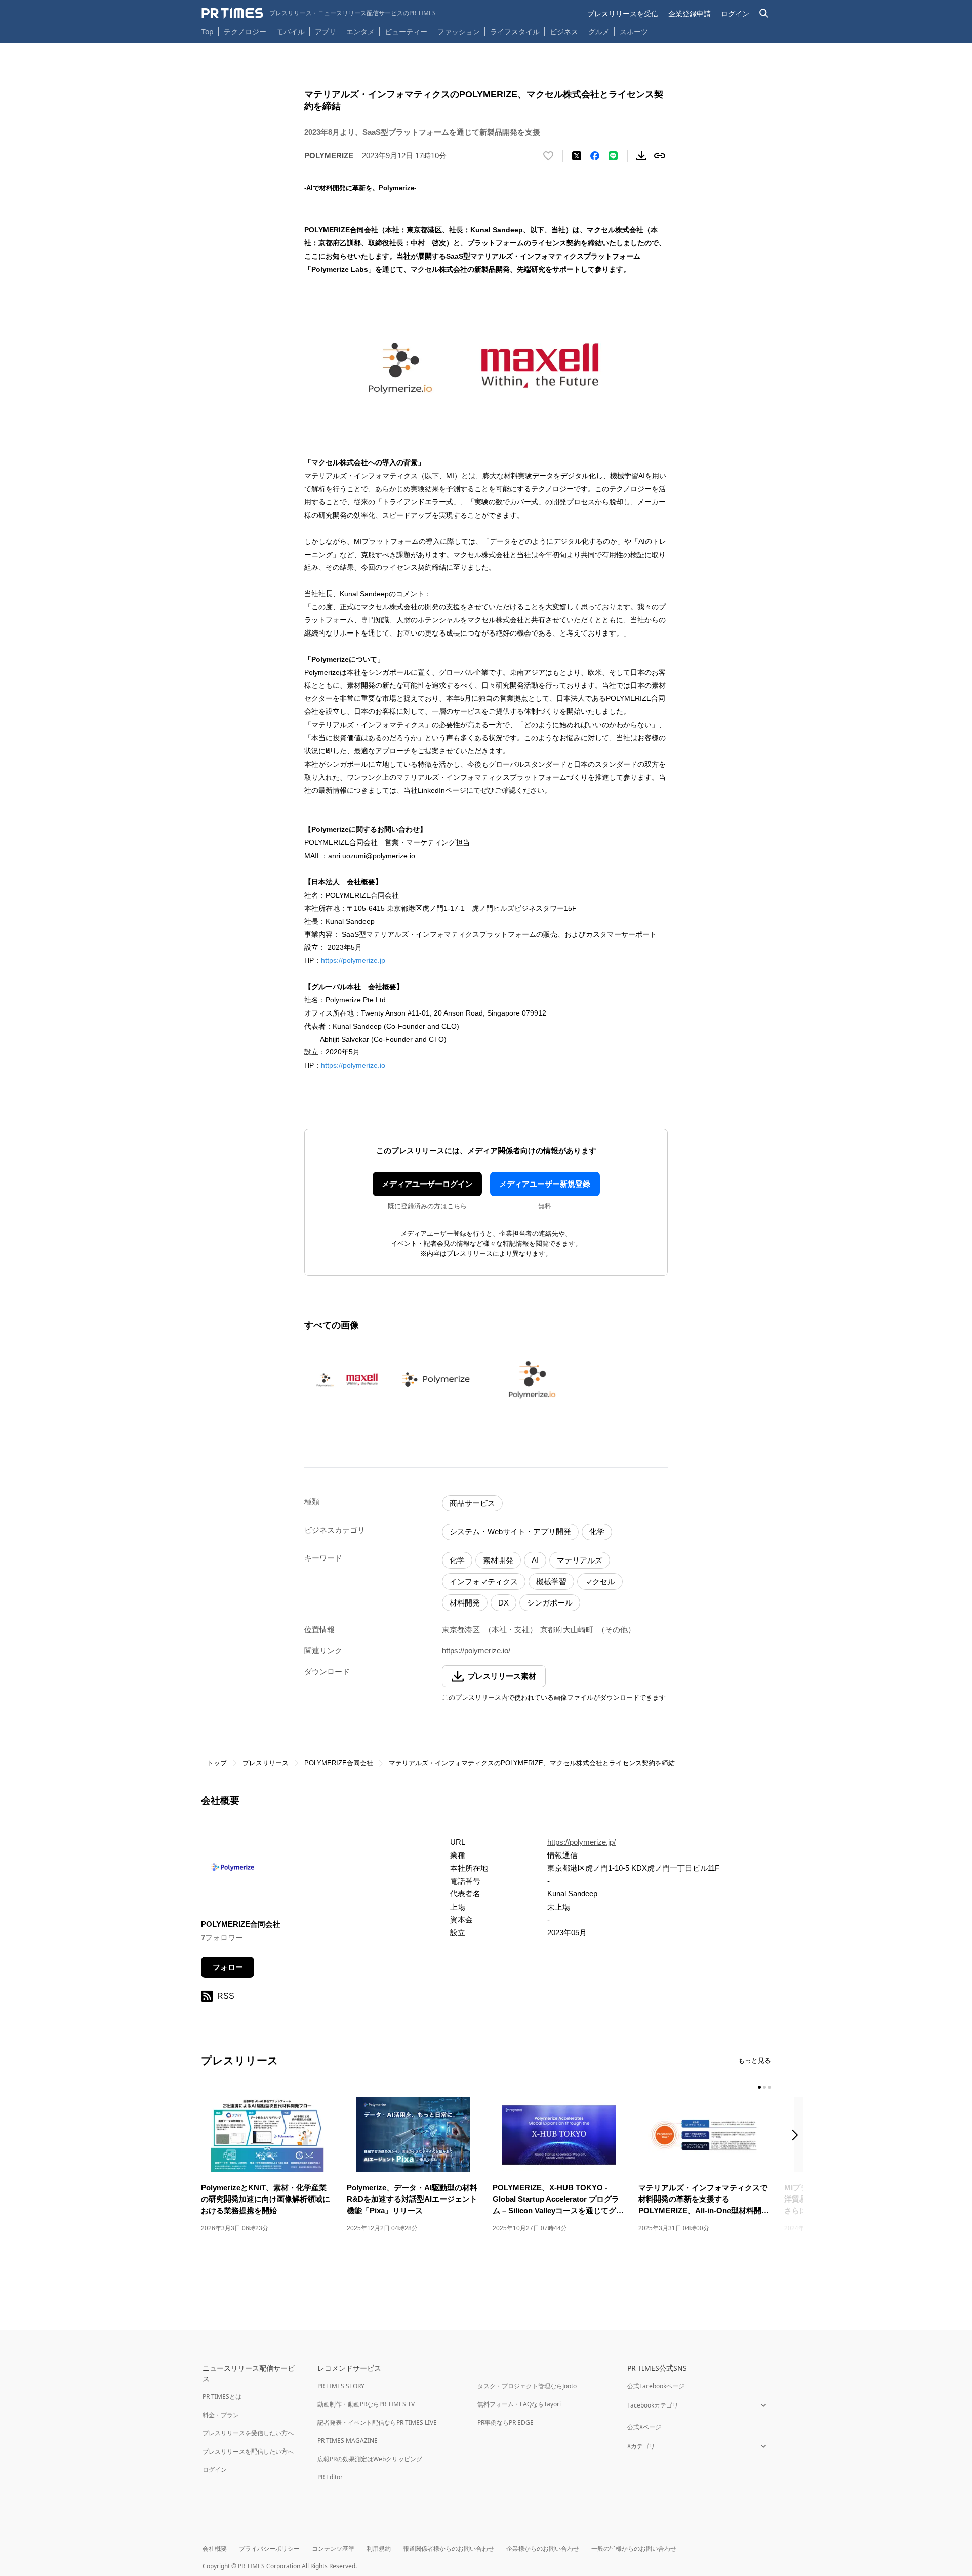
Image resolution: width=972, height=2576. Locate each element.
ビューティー (406, 32)
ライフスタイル (515, 32)
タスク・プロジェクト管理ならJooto (527, 2386)
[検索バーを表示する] (764, 13)
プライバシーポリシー (269, 2548)
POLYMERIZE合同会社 (339, 1763)
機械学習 (551, 1581)
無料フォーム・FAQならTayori (519, 2404)
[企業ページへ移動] (233, 1870)
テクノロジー (245, 32)
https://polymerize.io (354, 1065)
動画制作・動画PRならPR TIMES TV (366, 2404)
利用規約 (379, 2548)
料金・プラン (221, 2415)
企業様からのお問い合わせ (543, 2548)
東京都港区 (461, 1630)
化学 (597, 1531)
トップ (217, 1763)
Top (208, 32)
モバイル (291, 32)
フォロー (228, 1967)
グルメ (599, 32)
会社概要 (215, 2548)
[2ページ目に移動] (764, 2087)
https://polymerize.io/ (476, 1650)
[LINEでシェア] (613, 156)
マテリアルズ (580, 1560)
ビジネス (564, 32)
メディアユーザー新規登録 (545, 1184)
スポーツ (634, 32)
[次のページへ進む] (798, 2136)
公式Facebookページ (656, 2386)
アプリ (326, 32)
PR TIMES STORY (341, 2386)
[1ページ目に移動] (759, 2087)
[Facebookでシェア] (595, 156)
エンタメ (360, 32)
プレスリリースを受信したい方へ (248, 2433)
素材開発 (498, 1560)
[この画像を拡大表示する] (348, 1380)
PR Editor (330, 2477)
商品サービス (472, 1503)
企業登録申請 (690, 13)
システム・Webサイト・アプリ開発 (510, 1531)
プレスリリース (266, 1763)
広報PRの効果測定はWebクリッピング (370, 2459)
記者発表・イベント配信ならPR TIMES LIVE (377, 2422)
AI (535, 1560)
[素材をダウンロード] (641, 156)
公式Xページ (644, 2427)
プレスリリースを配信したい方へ (248, 2451)
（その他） (616, 1630)
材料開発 (465, 1603)
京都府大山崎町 (567, 1630)
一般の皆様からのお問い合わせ (634, 2548)
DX (503, 1603)
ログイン (735, 13)
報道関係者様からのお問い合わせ (449, 2548)
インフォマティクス (484, 1581)
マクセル (600, 1581)
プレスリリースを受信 (623, 13)
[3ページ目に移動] (769, 2087)
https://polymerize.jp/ (581, 1842)
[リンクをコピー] (660, 156)
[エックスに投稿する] (577, 156)
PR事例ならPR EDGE (505, 2422)
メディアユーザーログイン (427, 1184)
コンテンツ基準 (333, 2548)
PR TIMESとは (222, 2397)
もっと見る (755, 2061)
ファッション (459, 32)
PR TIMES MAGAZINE (348, 2441)
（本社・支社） (511, 1630)
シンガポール (550, 1603)
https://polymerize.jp (353, 960)
